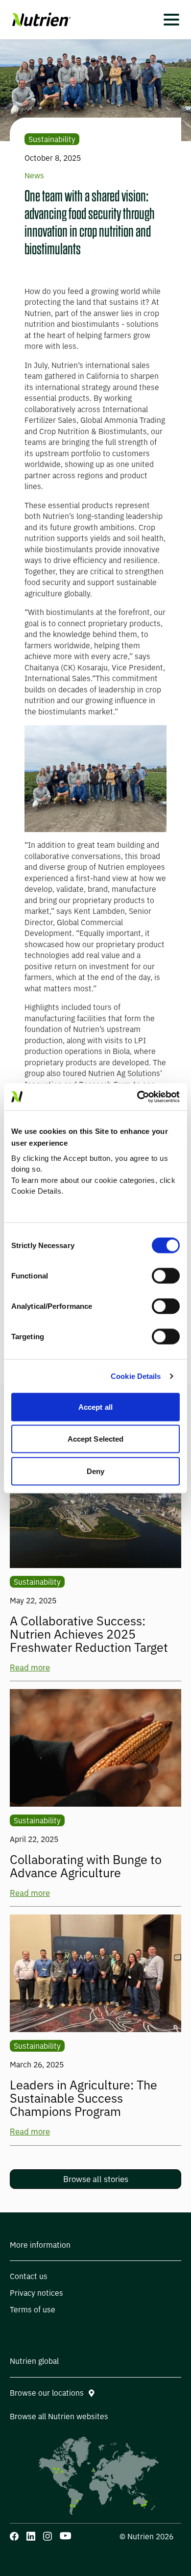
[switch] (166, 1276)
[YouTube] (65, 2536)
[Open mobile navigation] (171, 20)
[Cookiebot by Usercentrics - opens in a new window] (137, 1097)
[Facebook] (14, 2536)
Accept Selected (96, 1439)
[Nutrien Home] (40, 20)
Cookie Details (136, 1376)
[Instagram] (48, 2536)
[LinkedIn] (31, 2536)
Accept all (95, 1407)
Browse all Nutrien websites (59, 2417)
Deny (95, 1471)
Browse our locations (47, 2393)
